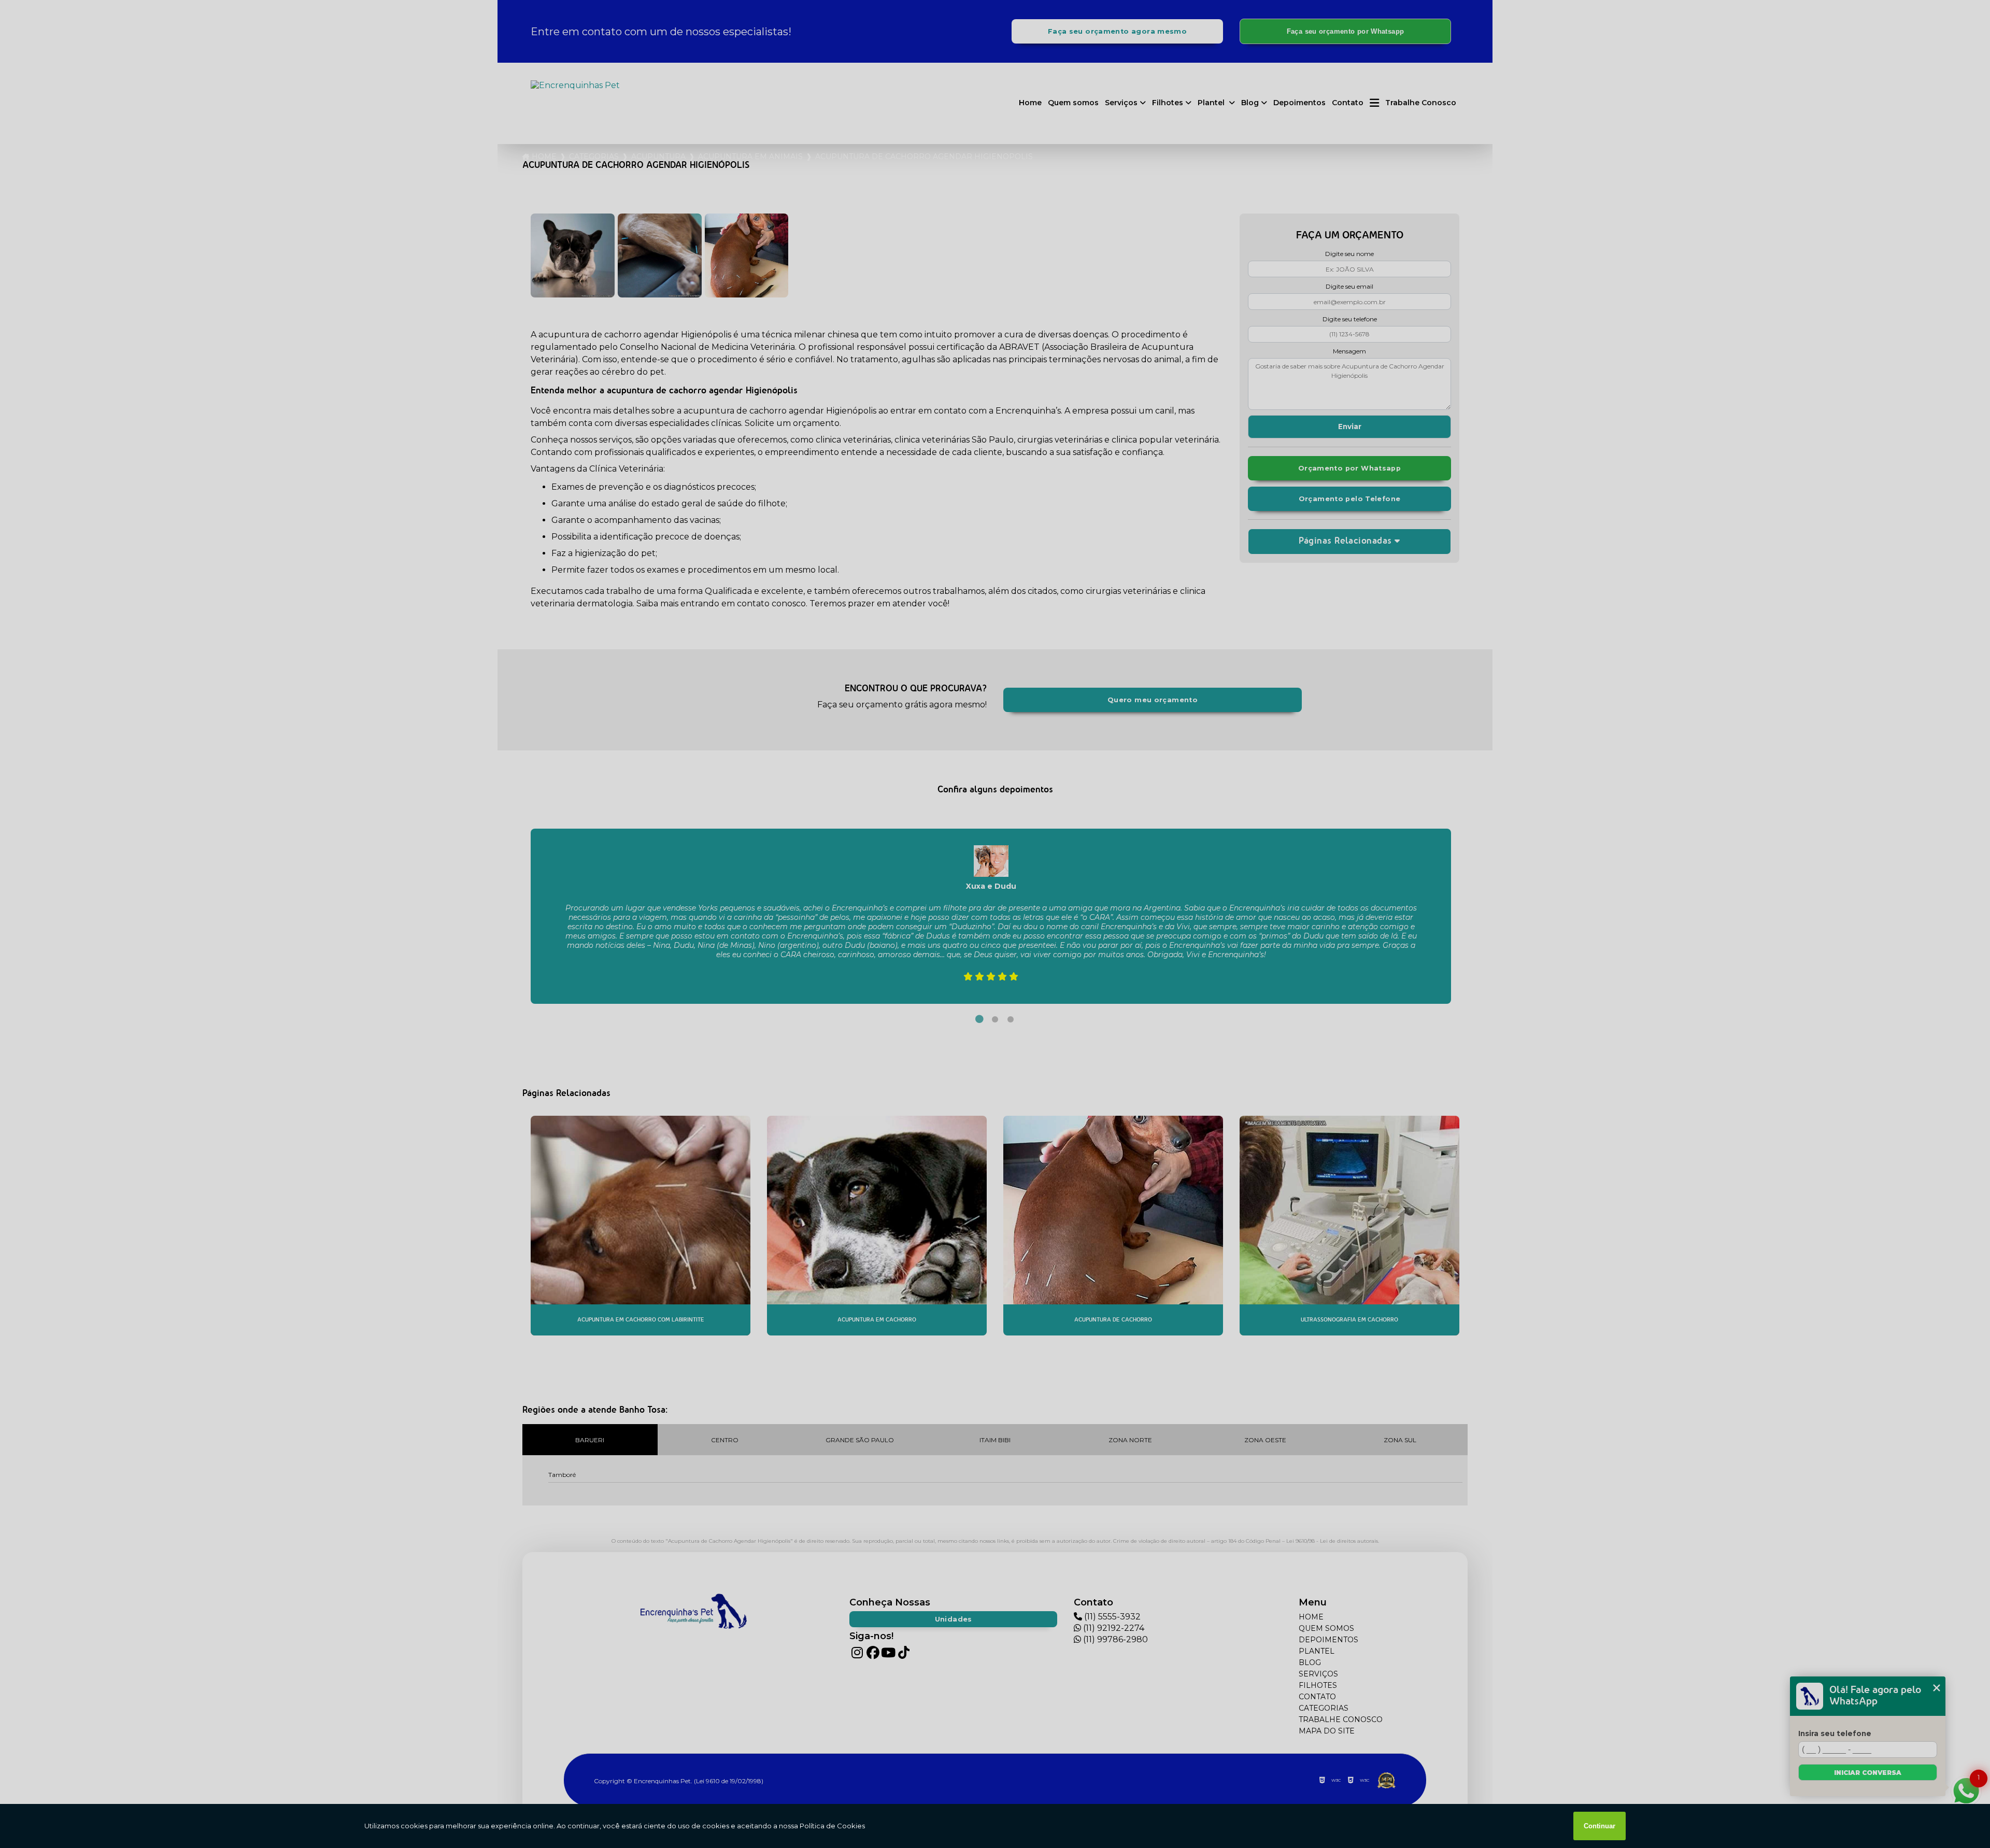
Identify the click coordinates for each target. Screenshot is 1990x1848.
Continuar (1600, 1826)
